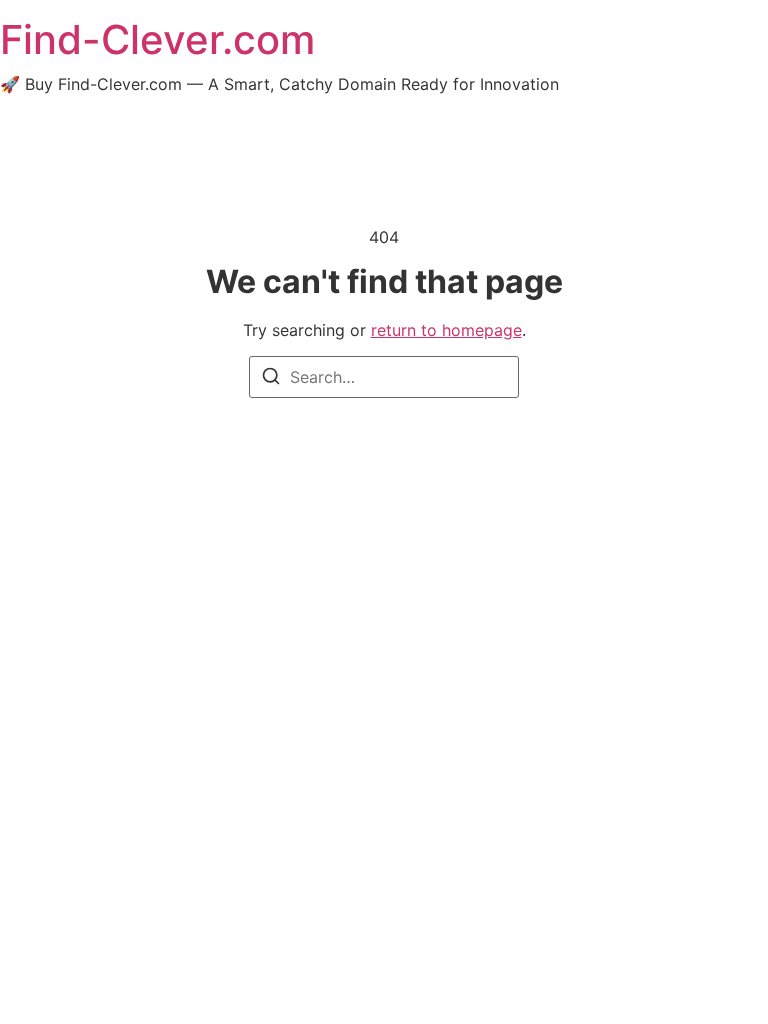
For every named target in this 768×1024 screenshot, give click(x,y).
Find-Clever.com (157, 39)
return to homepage (446, 330)
